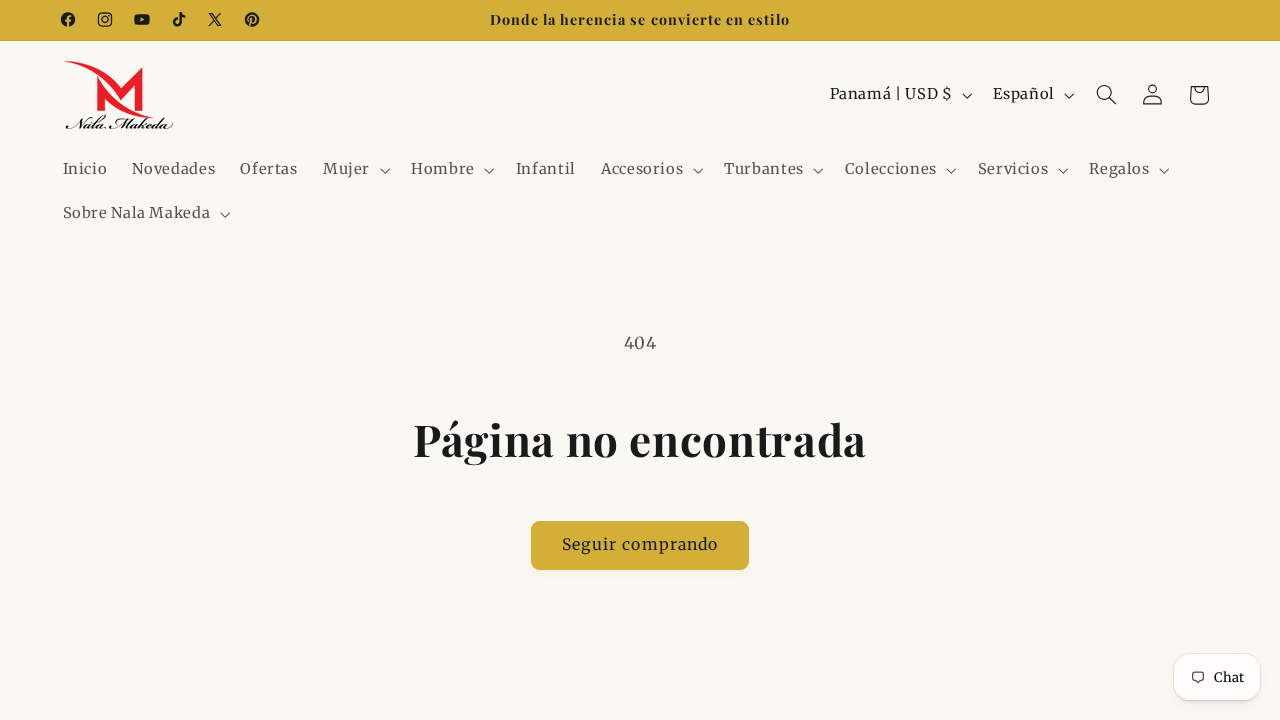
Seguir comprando (640, 544)
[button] (354, 170)
